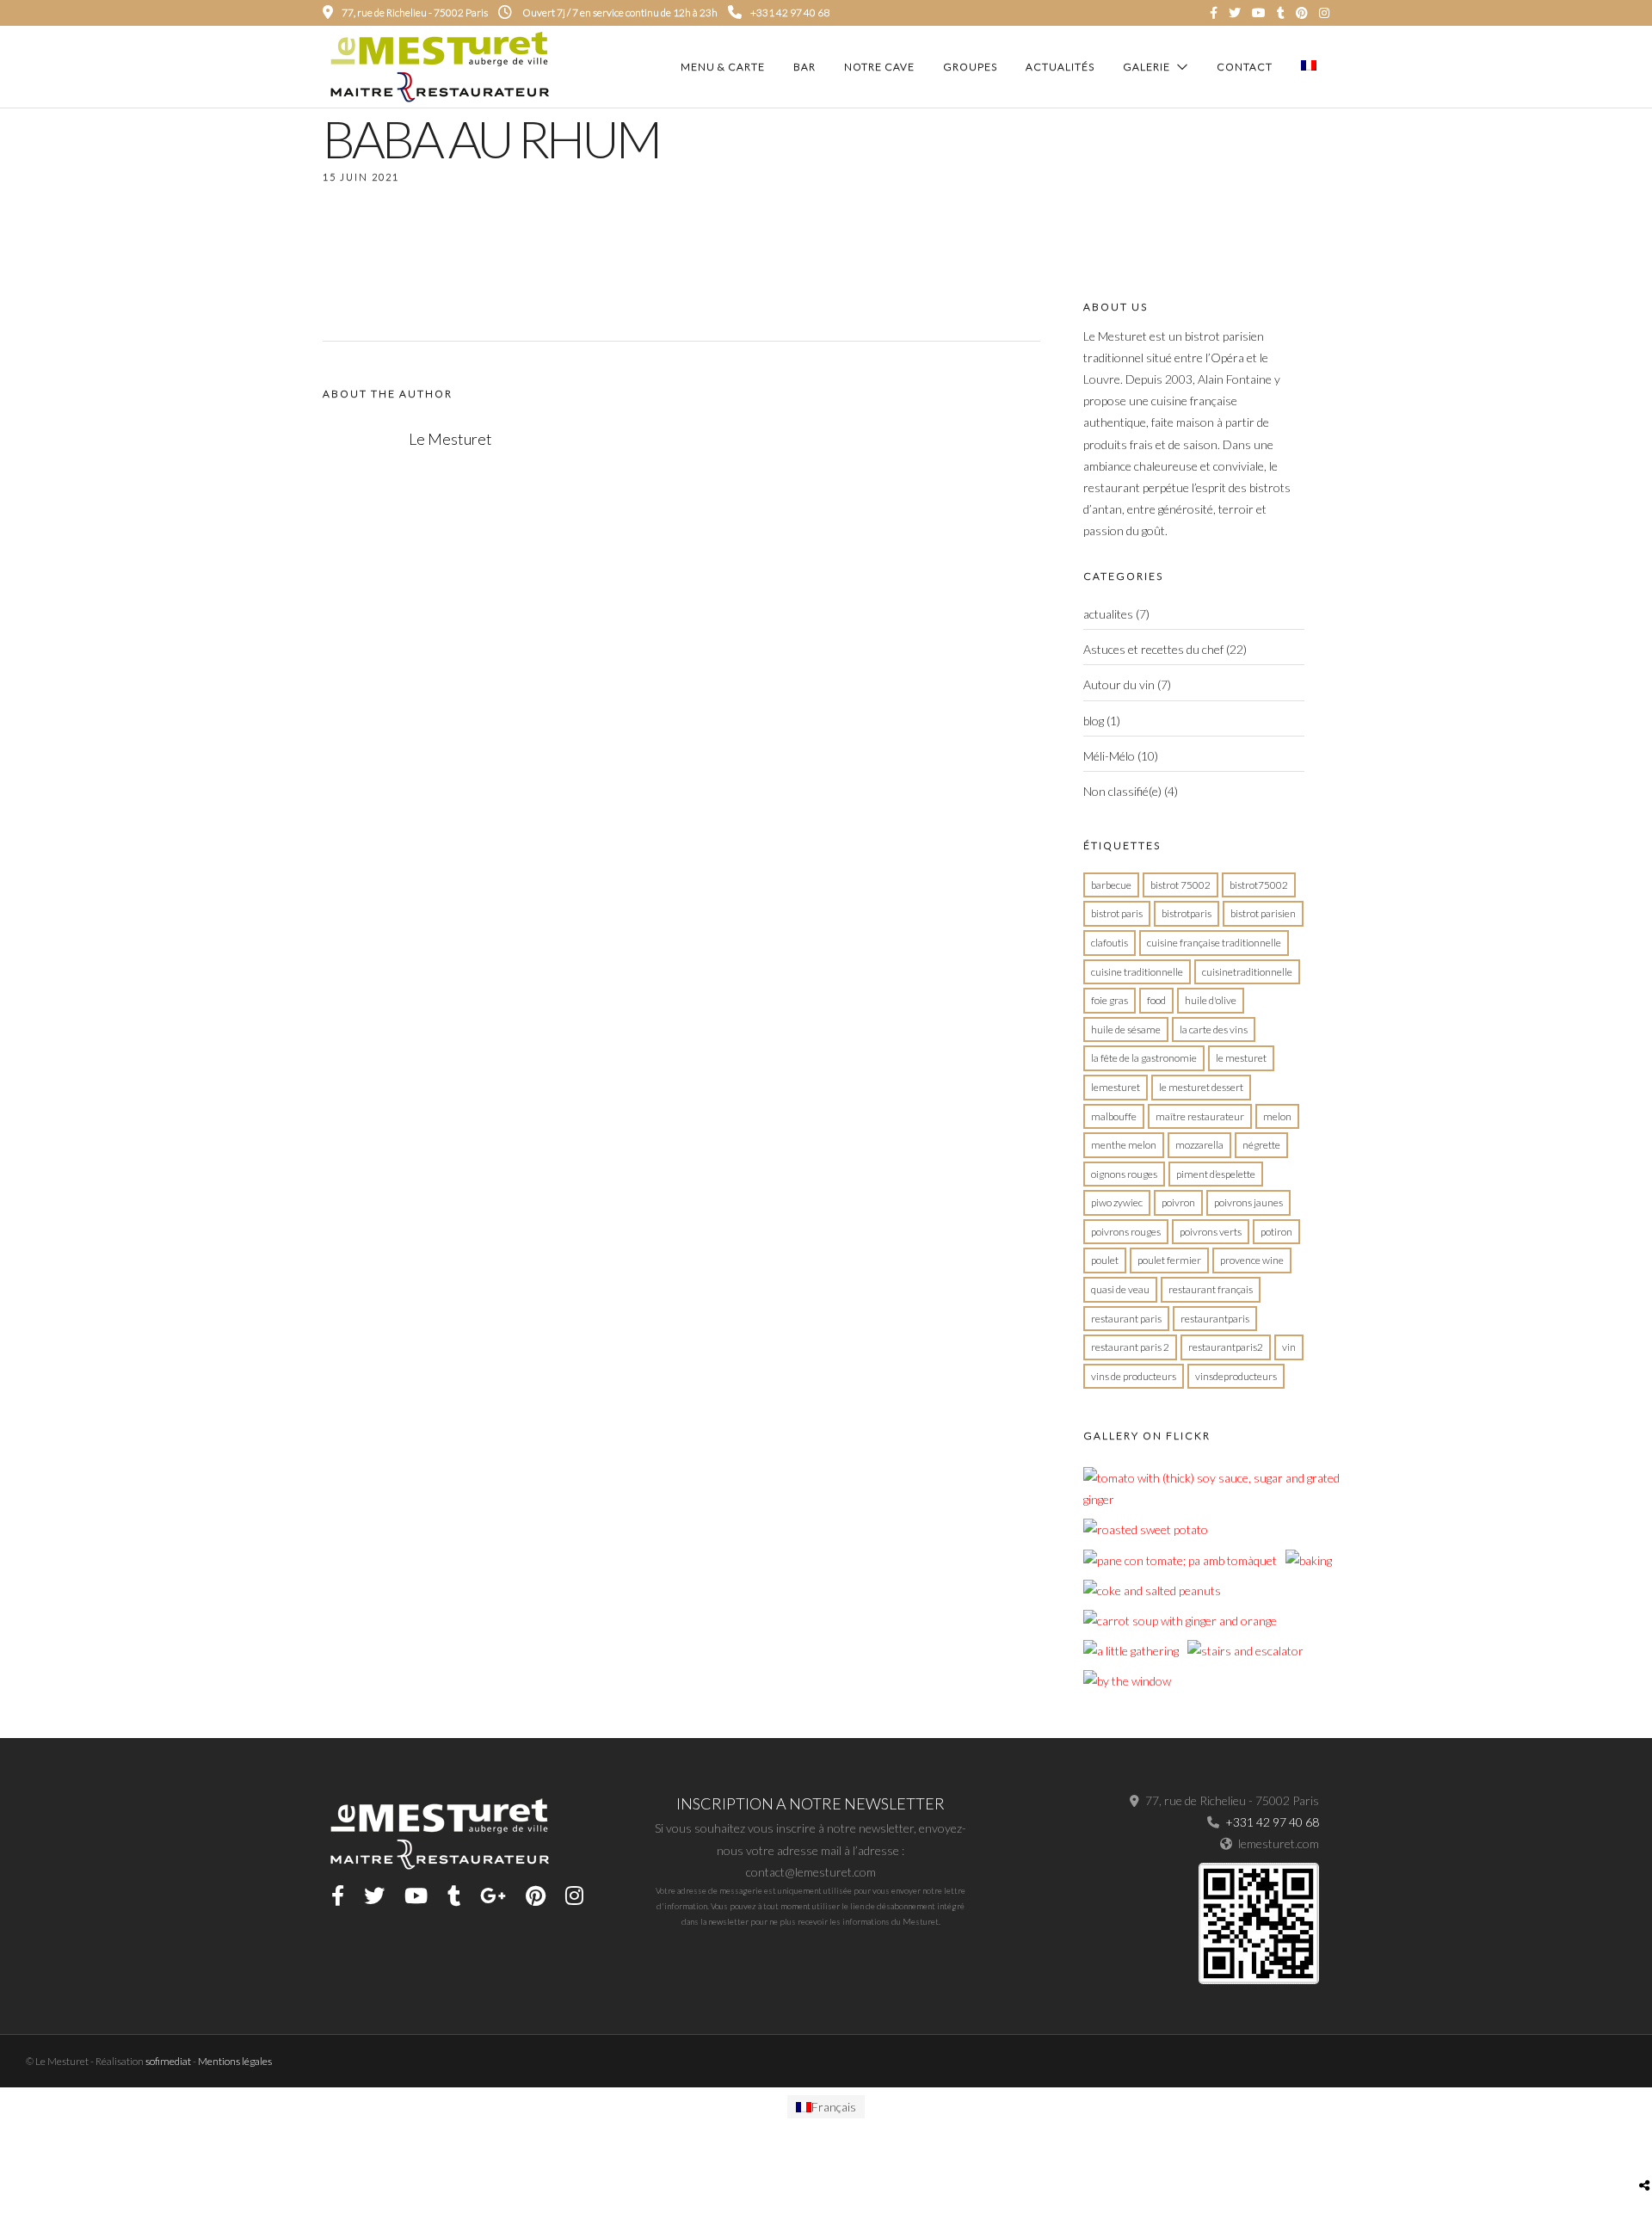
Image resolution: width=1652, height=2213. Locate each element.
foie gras (1110, 1000)
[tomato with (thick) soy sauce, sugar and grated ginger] (1212, 1499)
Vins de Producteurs (1134, 1376)
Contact (1245, 67)
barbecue (1111, 885)
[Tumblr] (1281, 13)
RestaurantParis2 (1226, 1347)
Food (1156, 1000)
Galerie (1147, 67)
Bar (804, 67)
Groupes (970, 67)
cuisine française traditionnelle (1214, 943)
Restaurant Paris (1126, 1319)
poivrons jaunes (1248, 1202)
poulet (1105, 1260)
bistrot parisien (1263, 913)
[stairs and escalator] (1245, 1651)
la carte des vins (1214, 1029)
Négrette (1261, 1145)
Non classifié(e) (1122, 791)
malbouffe (1114, 1116)
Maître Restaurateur (1200, 1116)
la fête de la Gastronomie (1144, 1058)
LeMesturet (1116, 1087)
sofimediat (168, 2061)
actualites (1108, 614)
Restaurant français (1211, 1289)
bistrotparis (1187, 913)
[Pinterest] (1302, 13)
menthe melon (1124, 1145)
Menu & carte (723, 67)
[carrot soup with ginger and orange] (1180, 1621)
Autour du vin (1119, 684)
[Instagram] (1324, 13)
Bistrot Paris (1117, 913)
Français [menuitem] (834, 2107)
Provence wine (1252, 1260)
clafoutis (1110, 943)
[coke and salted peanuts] (1152, 1590)
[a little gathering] (1131, 1651)
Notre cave (879, 67)
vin (1289, 1347)
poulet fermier (1169, 1260)
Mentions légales (235, 2061)
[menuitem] (826, 2107)
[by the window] (1127, 1681)
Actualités (1060, 67)
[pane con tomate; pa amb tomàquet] (1180, 1560)
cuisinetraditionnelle (1247, 972)
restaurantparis (1215, 1319)
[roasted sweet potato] (1146, 1529)
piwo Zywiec (1117, 1202)
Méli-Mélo (1109, 756)
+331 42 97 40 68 (790, 12)
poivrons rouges (1126, 1232)
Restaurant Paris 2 (1130, 1347)
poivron (1178, 1202)
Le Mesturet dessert (1201, 1087)
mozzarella (1199, 1145)
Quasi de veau (1120, 1289)
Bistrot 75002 (1180, 885)
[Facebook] (338, 1896)
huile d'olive (1211, 1000)
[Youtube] (1259, 13)
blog (1094, 721)
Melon (1277, 1116)
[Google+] (493, 1896)
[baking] (1309, 1560)
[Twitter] (374, 1896)
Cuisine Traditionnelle (1137, 972)
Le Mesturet (1241, 1058)
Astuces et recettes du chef (1153, 649)
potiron (1276, 1232)
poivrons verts (1211, 1232)
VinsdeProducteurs (1236, 1376)
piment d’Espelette (1216, 1174)
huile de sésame (1126, 1029)
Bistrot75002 (1259, 885)
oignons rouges (1124, 1174)
